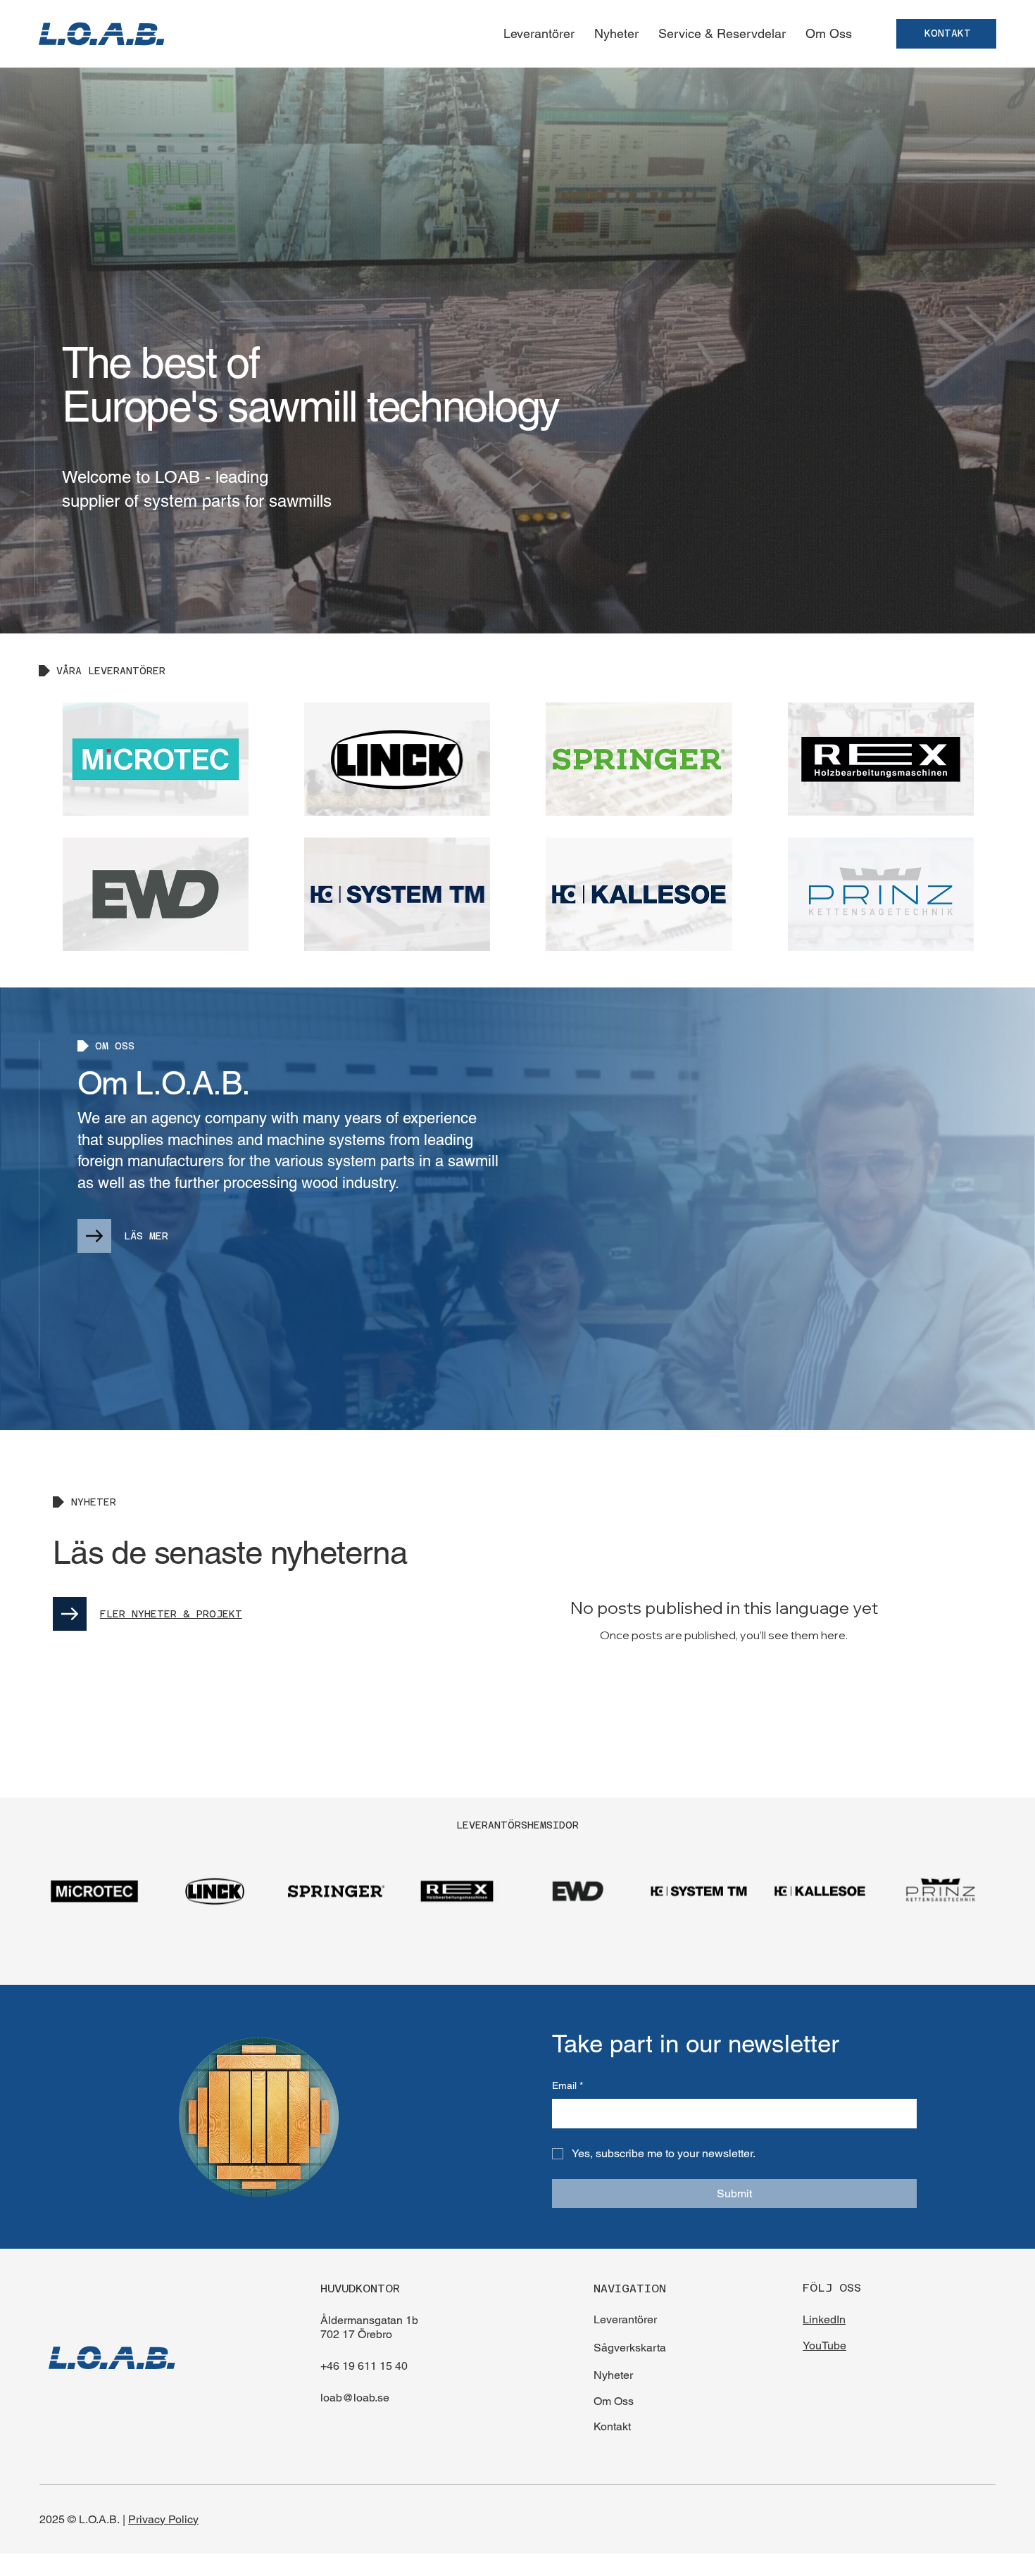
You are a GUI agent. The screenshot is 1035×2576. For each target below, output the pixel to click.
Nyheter (613, 2375)
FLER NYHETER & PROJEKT (171, 1614)
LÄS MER (146, 1236)
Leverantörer (625, 2319)
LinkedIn (824, 2319)
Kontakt (612, 2426)
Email (567, 2085)
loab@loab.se (355, 2398)
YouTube (824, 2345)
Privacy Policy (163, 2519)
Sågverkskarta (630, 2348)
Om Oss (614, 2401)
